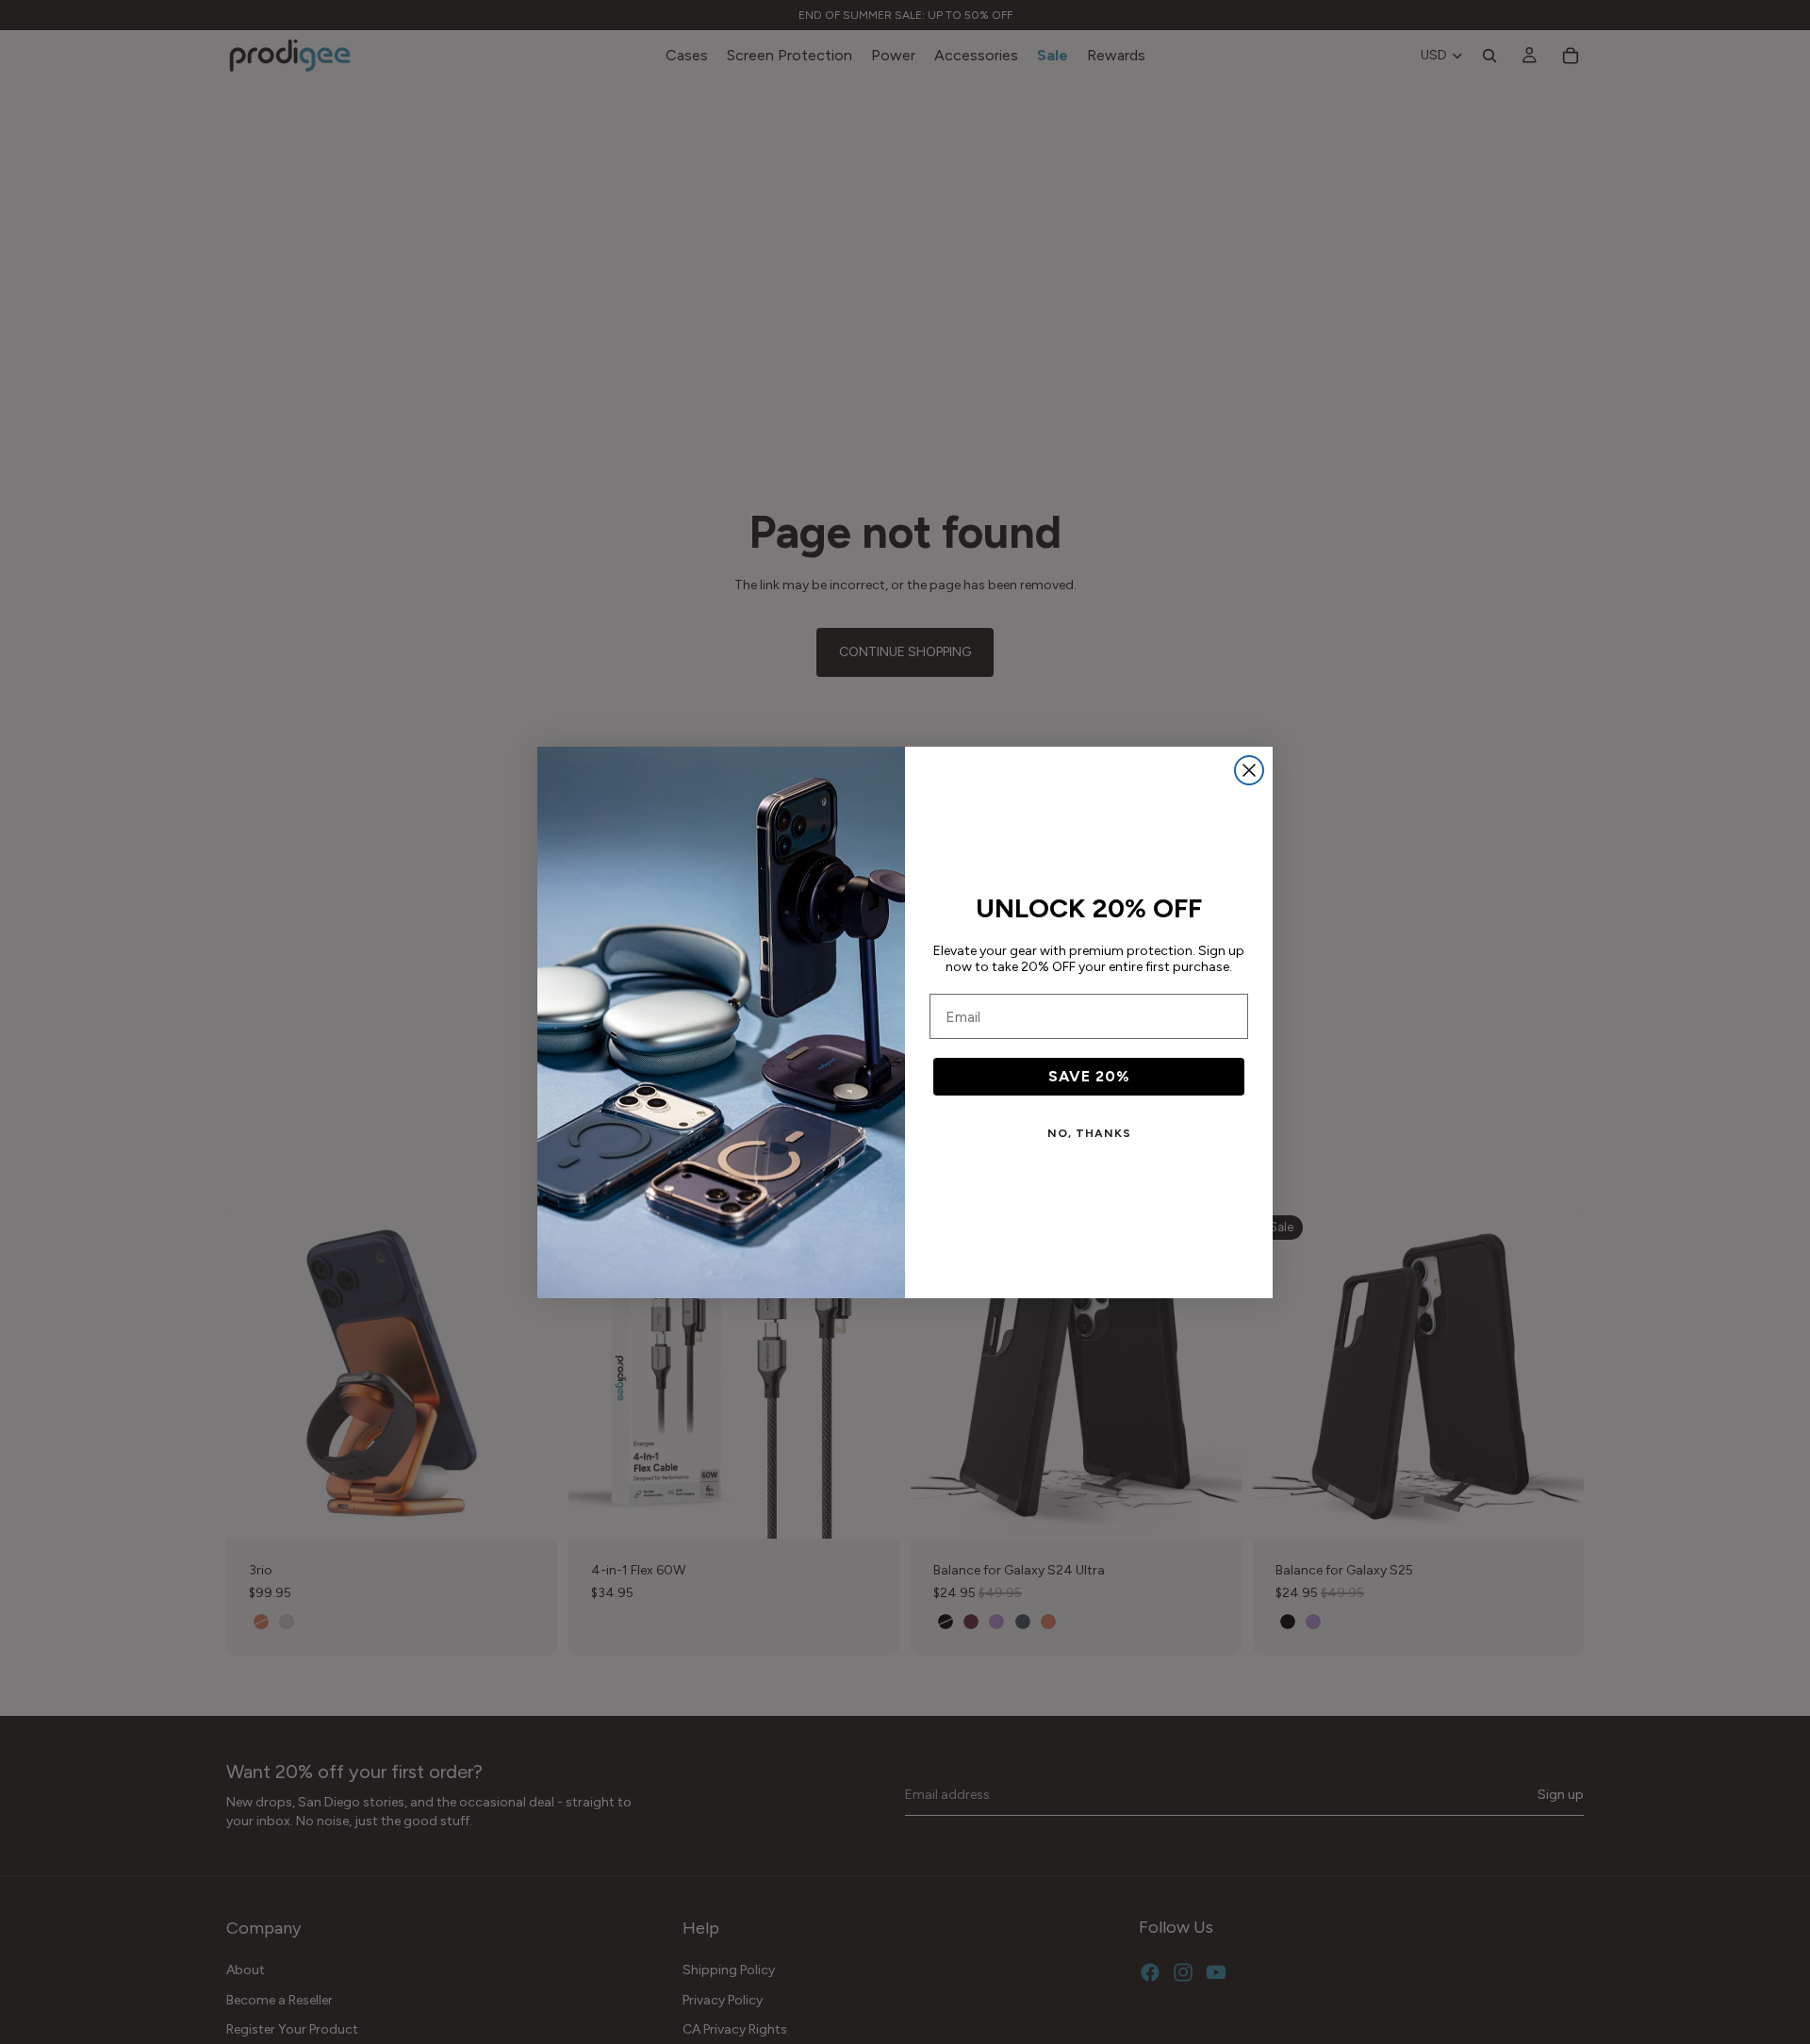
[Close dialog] (1249, 770)
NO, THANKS (1089, 1133)
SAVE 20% (1089, 1076)
